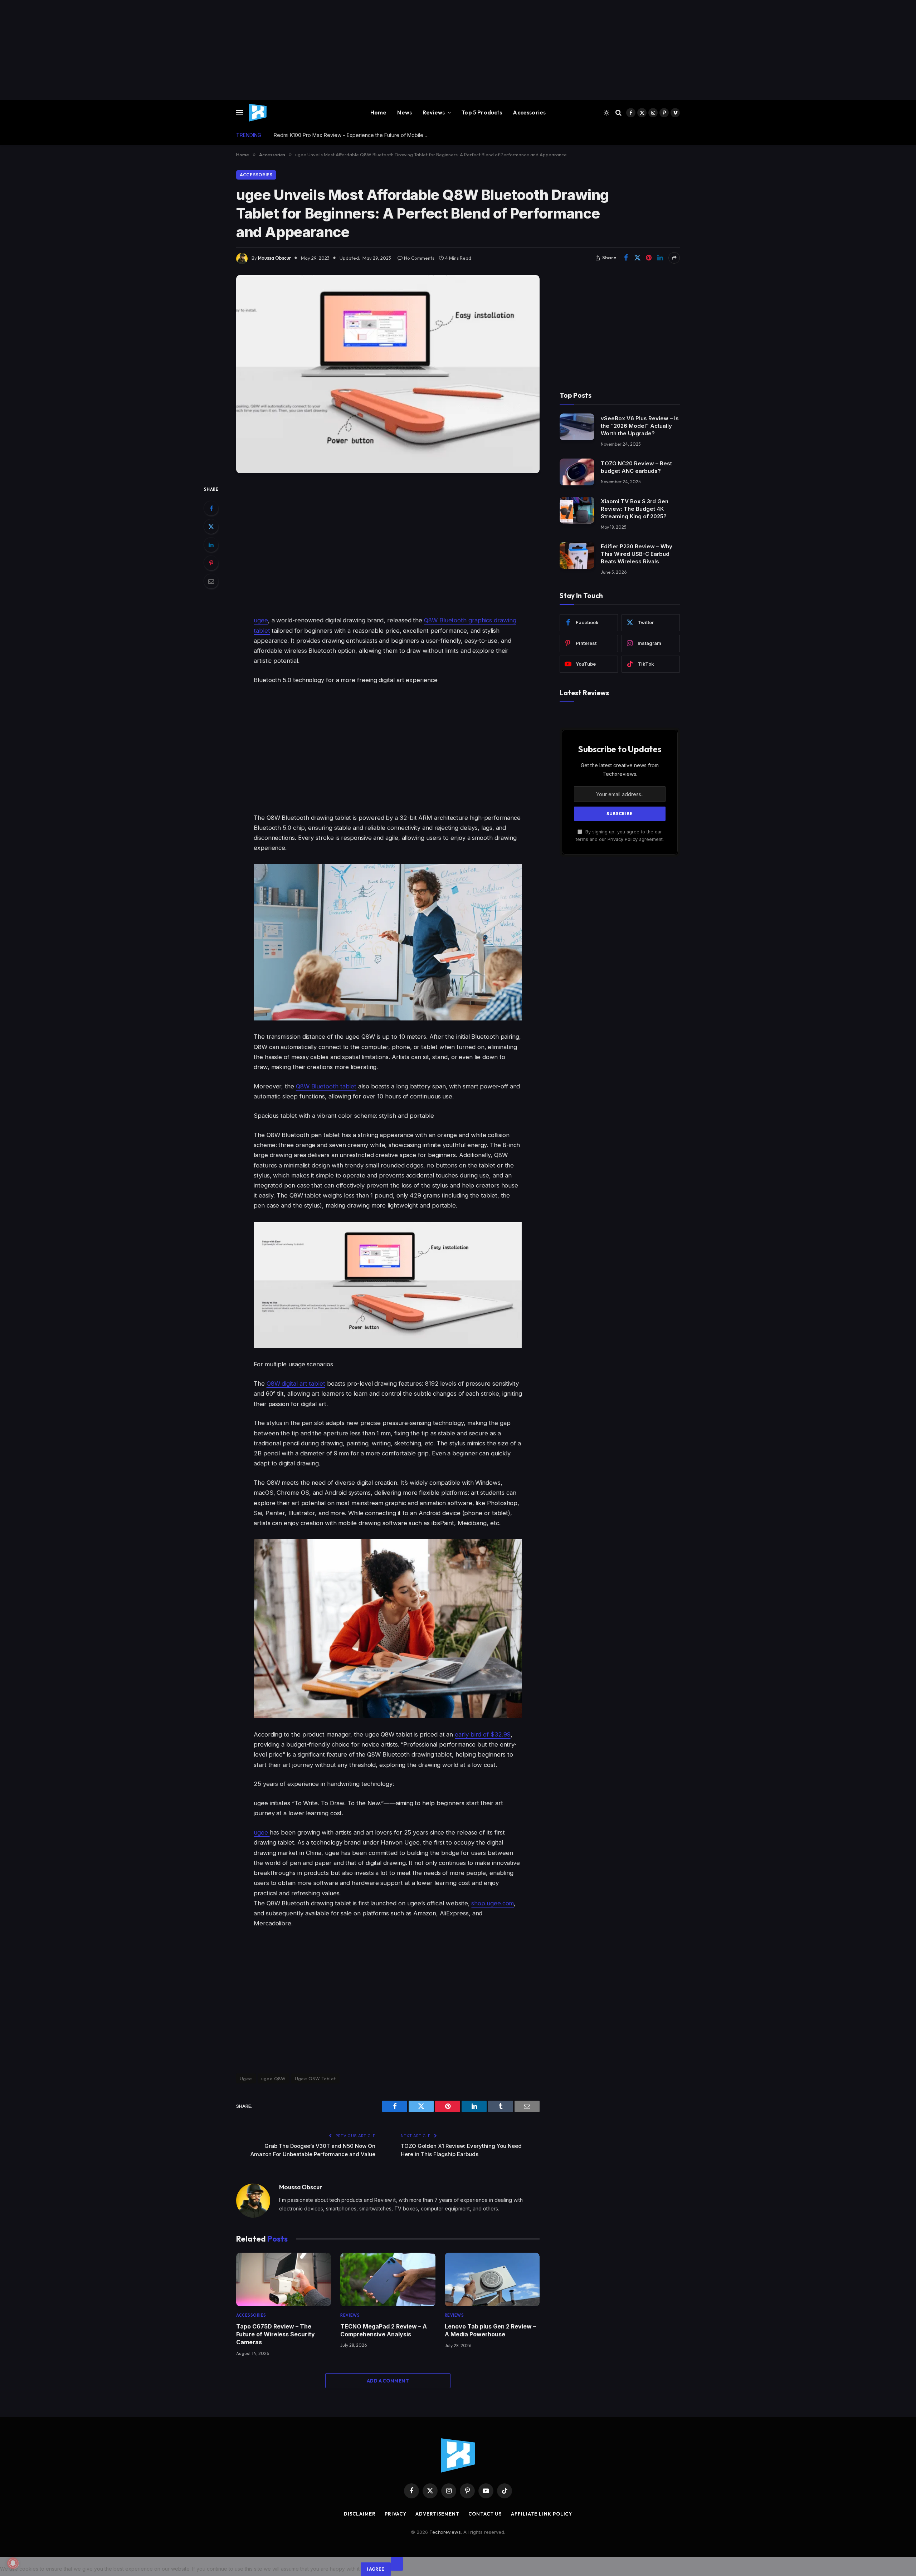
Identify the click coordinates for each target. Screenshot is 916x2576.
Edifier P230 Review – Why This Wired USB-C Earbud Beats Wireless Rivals (637, 554)
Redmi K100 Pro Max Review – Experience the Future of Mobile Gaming (354, 135)
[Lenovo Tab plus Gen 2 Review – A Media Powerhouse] (492, 2279)
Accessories (529, 112)
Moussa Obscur (274, 258)
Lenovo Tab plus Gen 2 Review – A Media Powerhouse (490, 2330)
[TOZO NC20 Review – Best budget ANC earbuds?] (577, 472)
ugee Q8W (274, 2078)
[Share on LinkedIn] (660, 258)
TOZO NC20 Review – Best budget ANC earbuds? (636, 467)
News (405, 112)
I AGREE (376, 2569)
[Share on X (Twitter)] (637, 258)
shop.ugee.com (493, 1903)
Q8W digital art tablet (296, 1384)
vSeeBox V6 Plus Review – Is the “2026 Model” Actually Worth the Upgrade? (640, 425)
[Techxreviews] (258, 113)
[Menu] (240, 113)
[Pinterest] (211, 563)
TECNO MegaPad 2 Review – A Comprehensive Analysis (384, 2330)
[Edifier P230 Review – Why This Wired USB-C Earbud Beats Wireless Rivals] (577, 555)
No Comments (419, 258)
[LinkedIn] (211, 545)
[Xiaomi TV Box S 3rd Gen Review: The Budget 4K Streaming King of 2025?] (577, 510)
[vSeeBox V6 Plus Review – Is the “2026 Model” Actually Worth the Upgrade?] (577, 427)
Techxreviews (445, 2532)
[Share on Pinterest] (649, 258)
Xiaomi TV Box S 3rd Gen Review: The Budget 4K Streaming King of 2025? (635, 509)
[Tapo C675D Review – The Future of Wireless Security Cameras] (284, 2279)
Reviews (434, 112)
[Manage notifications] (13, 2563)
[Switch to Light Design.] (606, 113)
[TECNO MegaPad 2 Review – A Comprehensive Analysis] (388, 2279)
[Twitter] (211, 527)
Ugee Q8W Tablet (315, 2078)
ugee (261, 620)
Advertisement (437, 2514)
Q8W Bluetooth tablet (326, 1086)
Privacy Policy (623, 839)
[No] (397, 2564)
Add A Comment (388, 2381)
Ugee (246, 2078)
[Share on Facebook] (626, 258)
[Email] (211, 581)
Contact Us (485, 2514)
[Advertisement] (215, 50)
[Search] (618, 113)
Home (379, 112)
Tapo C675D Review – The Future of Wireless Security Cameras (276, 2334)
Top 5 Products (482, 112)
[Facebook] (211, 508)
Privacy (396, 2514)
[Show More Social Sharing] (674, 258)
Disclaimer (360, 2514)
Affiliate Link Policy (542, 2514)
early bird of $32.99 (483, 1734)
